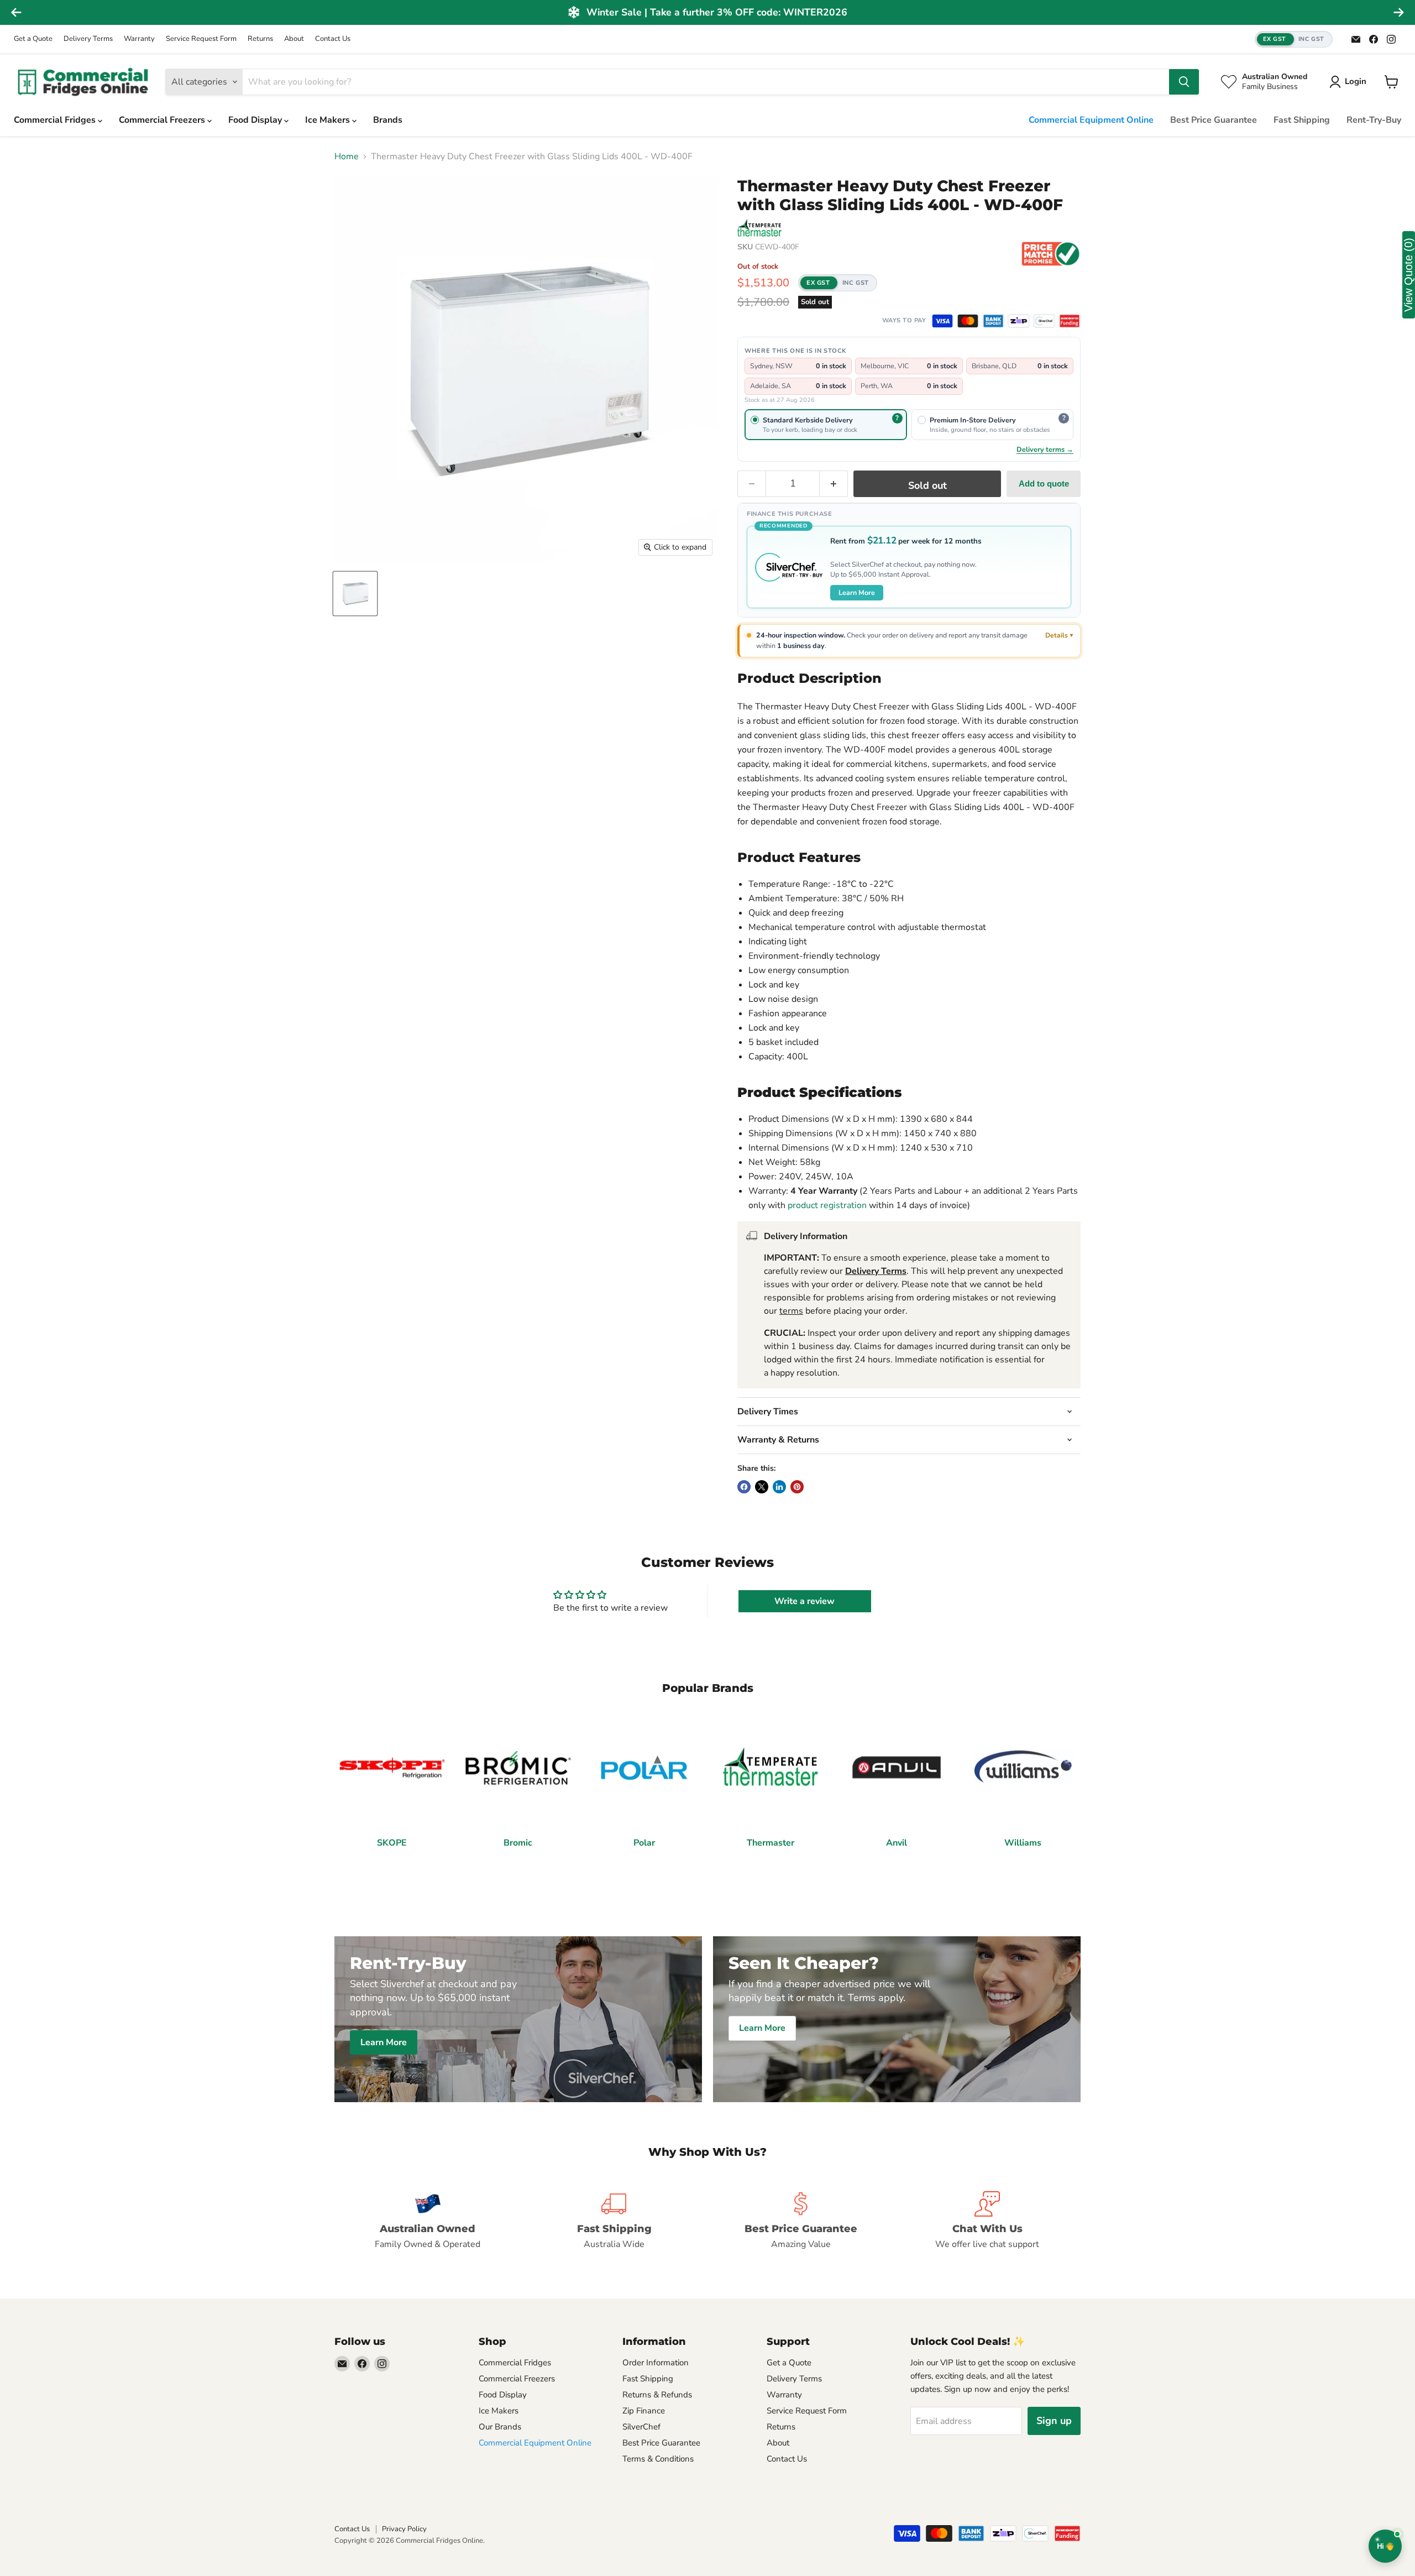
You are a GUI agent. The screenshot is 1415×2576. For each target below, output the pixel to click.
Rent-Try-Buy (1374, 120)
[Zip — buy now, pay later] (1019, 321)
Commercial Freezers (163, 120)
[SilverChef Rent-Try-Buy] (1044, 321)
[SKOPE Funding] (1070, 321)
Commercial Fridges (56, 120)
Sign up (1054, 2421)
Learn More (857, 592)
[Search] (1184, 82)
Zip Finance (644, 2411)
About (294, 39)
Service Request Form (201, 39)
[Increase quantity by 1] (834, 484)
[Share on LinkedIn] (779, 1487)
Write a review (805, 1601)
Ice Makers (329, 120)
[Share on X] (762, 1487)
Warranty (139, 39)
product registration (827, 1205)
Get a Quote (33, 39)
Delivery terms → (1045, 449)
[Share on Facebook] (744, 1487)
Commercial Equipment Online (1091, 120)
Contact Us (333, 39)
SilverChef (641, 2427)
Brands (388, 120)
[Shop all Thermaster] (759, 228)
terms (791, 1311)
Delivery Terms (88, 39)
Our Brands (500, 2427)
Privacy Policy (404, 2529)
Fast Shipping (1302, 120)
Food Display (256, 120)
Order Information (656, 2363)
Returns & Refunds (657, 2395)
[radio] (826, 425)
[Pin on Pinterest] (797, 1487)
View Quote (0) (1408, 275)
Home (347, 156)
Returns (260, 39)
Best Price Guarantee (1214, 120)
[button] (1294, 40)
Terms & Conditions (658, 2459)
